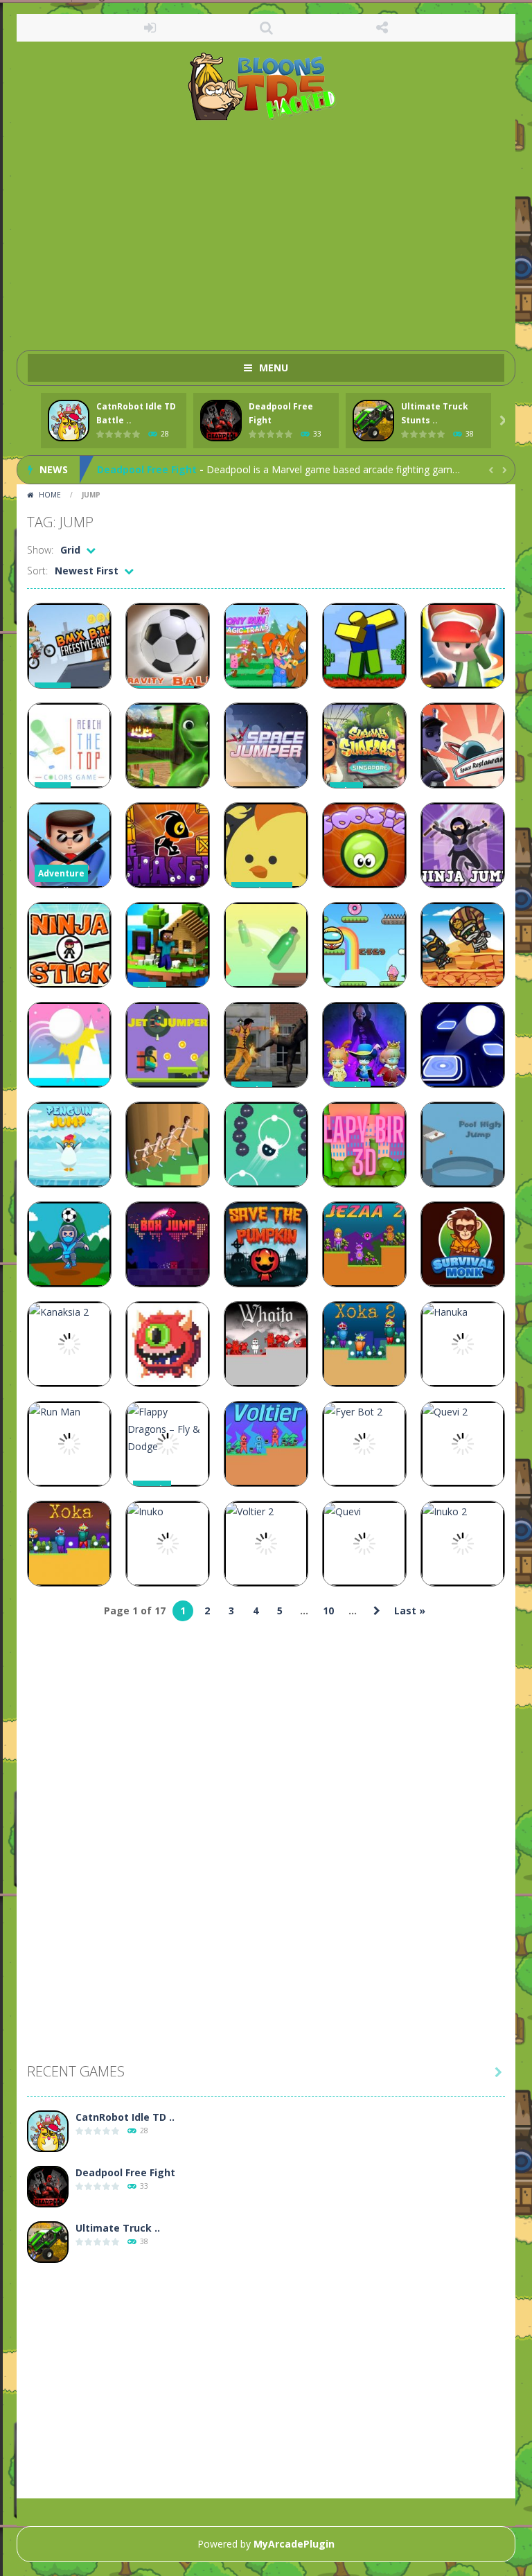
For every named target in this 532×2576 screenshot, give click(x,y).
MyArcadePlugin (294, 2544)
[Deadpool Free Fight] (48, 2187)
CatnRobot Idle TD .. (125, 2117)
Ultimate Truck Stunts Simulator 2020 (191, 469)
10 (328, 1611)
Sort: (37, 571)
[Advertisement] (266, 229)
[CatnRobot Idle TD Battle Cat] (48, 2132)
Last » (410, 1611)
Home (50, 495)
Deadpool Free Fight (125, 2172)
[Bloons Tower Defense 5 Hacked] (266, 86)
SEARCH (266, 28)
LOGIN (150, 28)
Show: (40, 550)
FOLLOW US (382, 28)
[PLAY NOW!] (69, 421)
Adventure (61, 873)
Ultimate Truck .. (118, 2228)
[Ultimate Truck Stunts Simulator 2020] (48, 2242)
